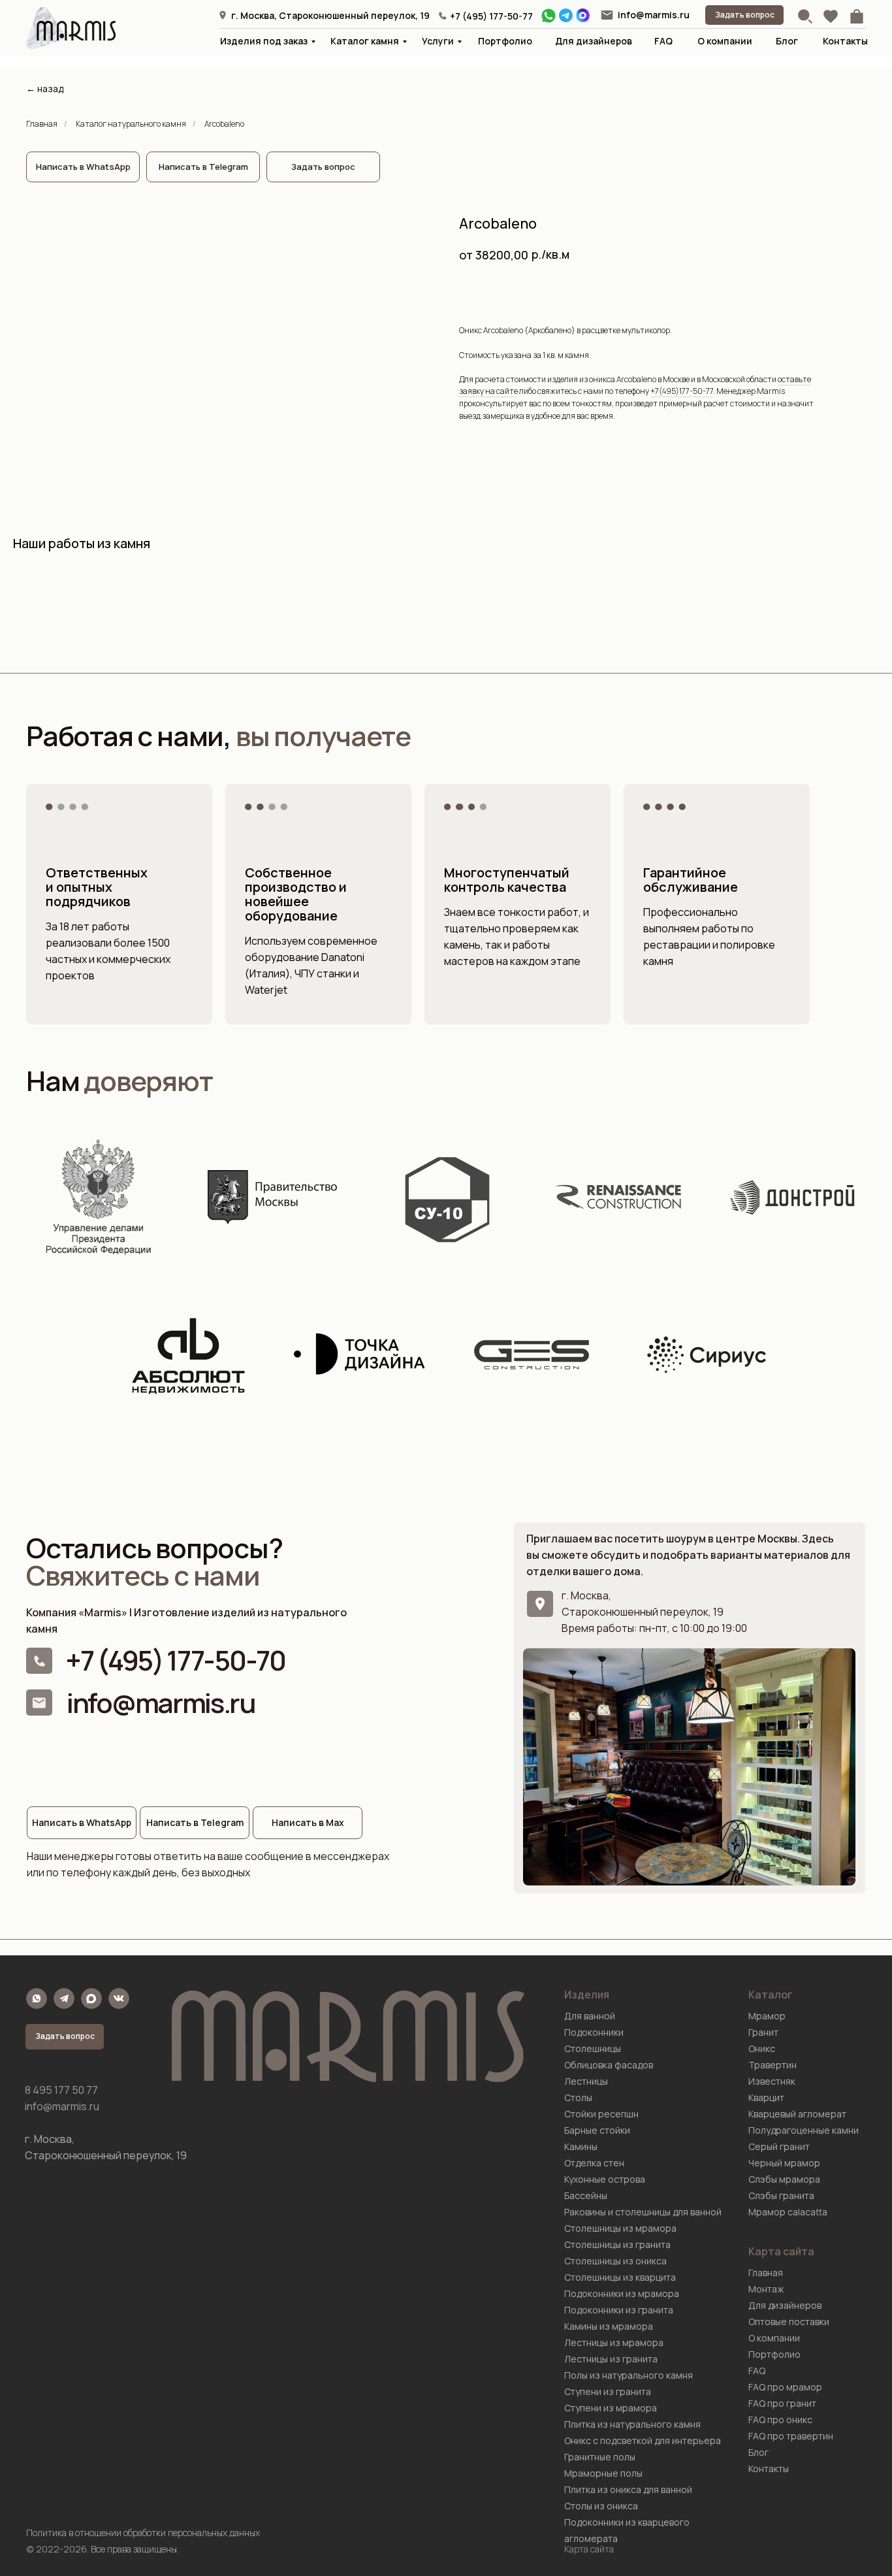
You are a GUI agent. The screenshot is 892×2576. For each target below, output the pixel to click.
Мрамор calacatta (788, 2212)
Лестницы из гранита (611, 2359)
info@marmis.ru (654, 15)
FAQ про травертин (791, 2436)
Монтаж (766, 2289)
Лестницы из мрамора (614, 2342)
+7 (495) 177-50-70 (175, 1660)
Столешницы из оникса (615, 2261)
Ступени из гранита (608, 2391)
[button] (744, 15)
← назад (45, 89)
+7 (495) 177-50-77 (491, 16)
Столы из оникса (601, 2506)
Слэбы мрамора (784, 2179)
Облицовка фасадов (609, 2065)
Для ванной (590, 2016)
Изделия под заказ (264, 41)
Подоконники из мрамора (622, 2293)
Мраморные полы (603, 2473)
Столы (578, 2097)
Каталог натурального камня (131, 124)
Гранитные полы (600, 2457)
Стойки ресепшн (601, 2114)
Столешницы (593, 2048)
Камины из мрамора (609, 2326)
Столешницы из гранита (617, 2244)
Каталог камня (365, 41)
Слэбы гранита (781, 2195)
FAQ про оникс (780, 2420)
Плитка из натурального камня (632, 2424)
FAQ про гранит (782, 2403)
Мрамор (767, 2016)
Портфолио (505, 41)
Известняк (772, 2081)
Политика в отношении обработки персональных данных (143, 2533)
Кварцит (766, 2097)
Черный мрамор (784, 2163)
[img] (607, 15)
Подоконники (594, 2032)
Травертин (773, 2065)
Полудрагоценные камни (804, 2130)
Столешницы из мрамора (620, 2228)
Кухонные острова (605, 2179)
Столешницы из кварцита (620, 2277)
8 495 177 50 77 (61, 2090)
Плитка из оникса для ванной (628, 2489)
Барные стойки (597, 2130)
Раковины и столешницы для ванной (643, 2212)
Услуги (438, 41)
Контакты (845, 41)
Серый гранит (779, 2146)
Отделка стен (594, 2163)
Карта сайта (589, 2549)
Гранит (763, 2032)
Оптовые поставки (789, 2322)
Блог (787, 41)
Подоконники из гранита (619, 2310)
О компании (725, 41)
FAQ (663, 41)
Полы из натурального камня (629, 2375)
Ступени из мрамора (611, 2408)
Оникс (762, 2048)
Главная (42, 124)
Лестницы (586, 2081)
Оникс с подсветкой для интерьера (643, 2440)
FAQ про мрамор (785, 2387)
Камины (581, 2146)
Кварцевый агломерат (797, 2114)
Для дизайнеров (594, 41)
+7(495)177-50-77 (682, 391)
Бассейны (586, 2195)
